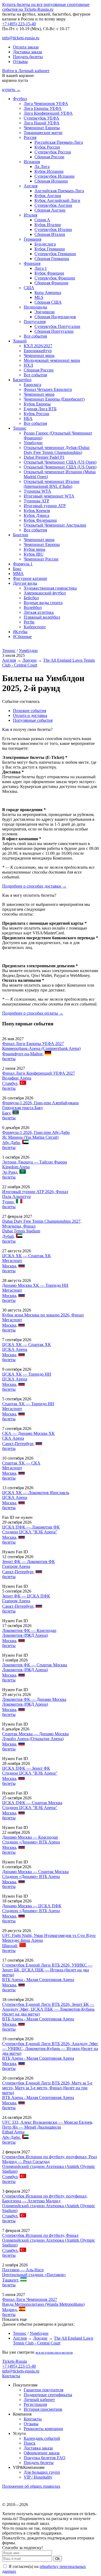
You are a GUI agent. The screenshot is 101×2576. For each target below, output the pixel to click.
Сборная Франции (51, 283)
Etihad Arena (13, 2132)
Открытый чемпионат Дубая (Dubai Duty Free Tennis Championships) (57, 450)
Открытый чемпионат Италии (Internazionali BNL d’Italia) (52, 484)
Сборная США (48, 302)
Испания (32, 162)
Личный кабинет (39, 2400)
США (29, 288)
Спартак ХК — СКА (21, 1463)
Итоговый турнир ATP (45, 506)
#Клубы (20, 632)
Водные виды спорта (43, 603)
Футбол (20, 99)
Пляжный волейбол (42, 617)
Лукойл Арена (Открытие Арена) (33, 1739)
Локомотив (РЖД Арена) (25, 1635)
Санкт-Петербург (18, 1444)
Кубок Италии (48, 225)
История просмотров (43, 2409)
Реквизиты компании (43, 2429)
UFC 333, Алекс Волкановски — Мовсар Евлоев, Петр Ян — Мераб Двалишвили (48, 2125)
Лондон (29, 660)
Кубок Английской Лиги (57, 200)
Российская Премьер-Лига (59, 142)
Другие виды (25, 583)
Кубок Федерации (40, 520)
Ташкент (10, 2280)
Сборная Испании (51, 181)
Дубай (8, 1236)
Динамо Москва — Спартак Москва (35, 1872)
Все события (35, 336)
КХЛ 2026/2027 (38, 346)
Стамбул (10, 1083)
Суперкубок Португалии (57, 326)
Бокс (17, 569)
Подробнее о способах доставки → (34, 886)
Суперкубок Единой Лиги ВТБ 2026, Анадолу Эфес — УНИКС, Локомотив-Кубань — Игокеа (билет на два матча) (50, 2048)
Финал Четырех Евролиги (48, 389)
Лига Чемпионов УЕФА (46, 104)
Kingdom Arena (16, 1167)
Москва (9, 1266)
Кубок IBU (34, 554)
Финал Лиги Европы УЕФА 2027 (33, 1044)
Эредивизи (45, 312)
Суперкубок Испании (55, 176)
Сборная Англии (50, 210)
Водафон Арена (17, 1078)
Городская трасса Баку (23, 1108)
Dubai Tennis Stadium (21, 1231)
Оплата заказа (26, 47)
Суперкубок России (53, 152)
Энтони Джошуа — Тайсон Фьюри (35, 1162)
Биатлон (21, 535)
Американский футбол (45, 593)
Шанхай (10, 1946)
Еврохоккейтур (38, 351)
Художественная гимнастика (50, 588)
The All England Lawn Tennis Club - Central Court (53, 2341)
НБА (28, 418)
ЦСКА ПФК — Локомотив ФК (31, 1527)
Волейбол (33, 607)
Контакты (11, 2376)
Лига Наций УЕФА (42, 123)
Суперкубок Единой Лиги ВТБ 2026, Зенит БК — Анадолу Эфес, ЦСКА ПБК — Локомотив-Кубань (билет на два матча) (48, 2009)
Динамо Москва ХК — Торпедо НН (35, 1285)
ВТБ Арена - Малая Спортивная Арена (38, 1980)
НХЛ (28, 365)
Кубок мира (34, 549)
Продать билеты (28, 57)
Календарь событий (42, 2438)
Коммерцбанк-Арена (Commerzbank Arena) (41, 1048)
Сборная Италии (50, 234)
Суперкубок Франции (55, 278)
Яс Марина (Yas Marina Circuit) (30, 1137)
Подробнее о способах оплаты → (33, 1013)
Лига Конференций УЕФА (48, 113)
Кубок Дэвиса (36, 515)
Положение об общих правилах (31, 2486)
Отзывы (20, 62)
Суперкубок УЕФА (41, 118)
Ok (58, 2559)
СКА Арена (13, 1438)
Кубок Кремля (37, 511)
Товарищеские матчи (43, 133)
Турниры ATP (36, 501)
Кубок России (47, 147)
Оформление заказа (42, 2453)
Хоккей (20, 341)
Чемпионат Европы (42, 128)
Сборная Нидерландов (55, 317)
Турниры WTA (37, 491)
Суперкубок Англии (53, 205)
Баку (6, 1113)
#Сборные (22, 637)
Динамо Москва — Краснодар (30, 1837)
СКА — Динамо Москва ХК (28, 1433)
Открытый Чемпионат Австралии (55, 525)
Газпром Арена (16, 1566)
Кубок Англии (48, 196)
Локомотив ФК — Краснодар (29, 1630)
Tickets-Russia (15, 2361)
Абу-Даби (11, 1143)
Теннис (20, 428)
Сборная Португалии (54, 331)
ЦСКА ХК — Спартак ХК (27, 1256)
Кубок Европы (37, 404)
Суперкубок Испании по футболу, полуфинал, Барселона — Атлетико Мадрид (45, 2198)
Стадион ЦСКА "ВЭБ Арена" (30, 1532)
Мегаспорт (12, 1261)
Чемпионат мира (39, 355)
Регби (29, 622)
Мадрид (9, 2310)
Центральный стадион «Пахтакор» (34, 2275)
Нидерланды (35, 307)
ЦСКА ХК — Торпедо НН (27, 1374)
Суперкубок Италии (53, 229)
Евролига (32, 385)
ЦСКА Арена (15, 1349)
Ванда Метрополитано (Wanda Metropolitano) (43, 2304)
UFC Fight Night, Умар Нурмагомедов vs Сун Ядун (49, 1935)
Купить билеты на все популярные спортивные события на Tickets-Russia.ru (46, 7)
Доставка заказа (27, 52)
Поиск (30, 2443)
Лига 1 (41, 268)
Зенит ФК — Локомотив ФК (29, 1562)
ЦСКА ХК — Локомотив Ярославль (36, 1493)
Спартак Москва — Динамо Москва (35, 1734)
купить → (11, 90)
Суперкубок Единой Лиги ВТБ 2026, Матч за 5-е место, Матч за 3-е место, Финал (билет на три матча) (47, 2088)
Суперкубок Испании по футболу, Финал (40, 2235)
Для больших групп (42, 2472)
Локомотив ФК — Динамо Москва (34, 1699)
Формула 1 (23, 564)
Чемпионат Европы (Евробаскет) (54, 399)
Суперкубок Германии (55, 254)
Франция (32, 263)
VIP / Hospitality (38, 2477)
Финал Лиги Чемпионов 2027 (30, 2299)
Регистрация (35, 2404)
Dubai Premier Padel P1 (44, 457)
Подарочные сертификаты (48, 2395)
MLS (39, 297)
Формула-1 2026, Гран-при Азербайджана (40, 1103)
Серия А (42, 220)
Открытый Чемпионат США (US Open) (60, 462)
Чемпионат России (41, 559)
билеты (9, 1059)
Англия (31, 186)
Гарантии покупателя (43, 2390)
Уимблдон (33, 443)
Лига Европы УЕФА (43, 108)
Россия (30, 137)
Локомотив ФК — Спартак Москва (35, 1665)
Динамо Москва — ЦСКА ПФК (32, 1906)
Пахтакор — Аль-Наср (23, 2270)
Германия (32, 239)
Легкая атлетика (39, 612)
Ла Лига (42, 167)
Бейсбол (31, 598)
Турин (8, 1202)
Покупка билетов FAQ (45, 2458)
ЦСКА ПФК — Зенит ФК (26, 1768)
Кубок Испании (49, 171)
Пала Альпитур (16, 1196)
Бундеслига (45, 244)
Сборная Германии (52, 259)
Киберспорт (35, 627)
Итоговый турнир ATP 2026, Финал (35, 1192)
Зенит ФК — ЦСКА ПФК (26, 1596)
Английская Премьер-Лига (59, 191)
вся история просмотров (54, 2352)
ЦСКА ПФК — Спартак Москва (32, 1803)
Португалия (35, 322)
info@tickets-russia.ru (21, 38)
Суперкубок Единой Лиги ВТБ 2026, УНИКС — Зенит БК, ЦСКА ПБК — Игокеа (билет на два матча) (47, 1970)
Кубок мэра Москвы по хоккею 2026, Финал (43, 1315)
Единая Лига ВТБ (40, 409)
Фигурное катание (30, 578)
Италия (30, 215)
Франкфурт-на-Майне (22, 1054)
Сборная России (49, 157)
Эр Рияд (10, 1172)
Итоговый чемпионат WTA (49, 496)
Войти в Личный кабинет (26, 71)
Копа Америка (48, 292)
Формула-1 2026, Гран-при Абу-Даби (36, 1132)
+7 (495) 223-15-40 (19, 24)
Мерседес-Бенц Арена (22, 1940)
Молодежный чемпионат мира (52, 360)
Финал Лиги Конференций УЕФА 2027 (39, 1073)
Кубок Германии (50, 249)
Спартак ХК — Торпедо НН (28, 1404)
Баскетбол (22, 380)
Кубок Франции (49, 273)
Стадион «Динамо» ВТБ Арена (31, 1842)
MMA (18, 574)
